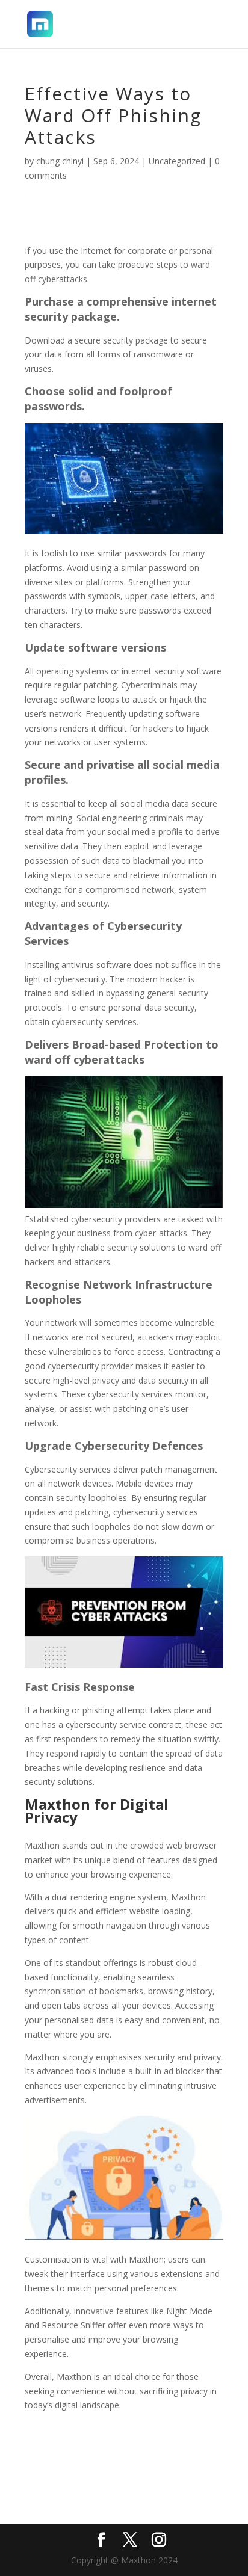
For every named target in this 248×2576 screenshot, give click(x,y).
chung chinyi (60, 161)
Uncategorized (177, 161)
